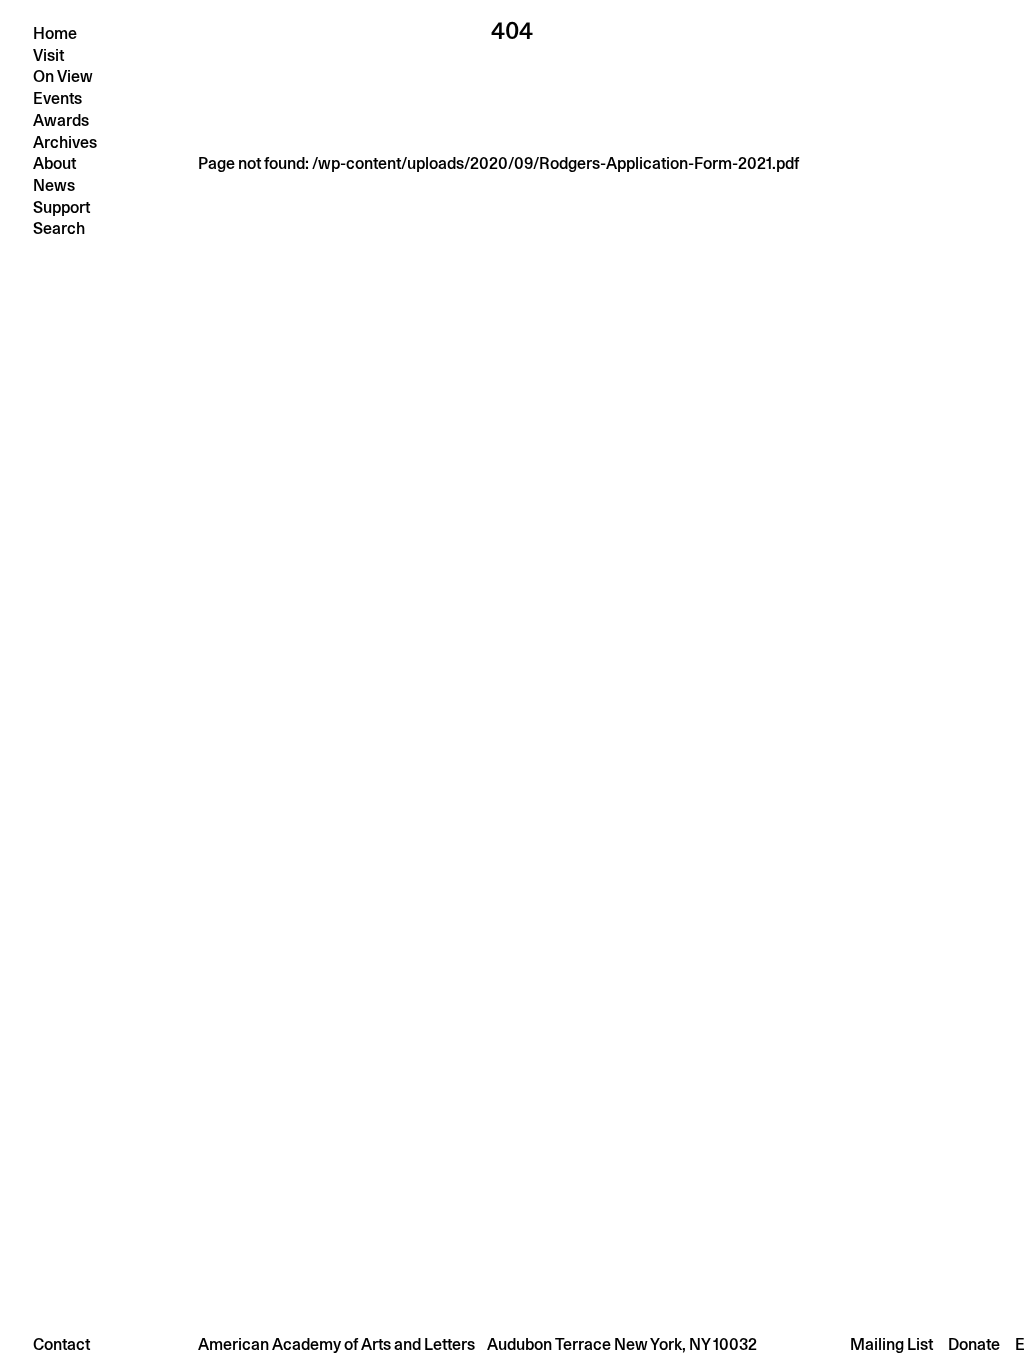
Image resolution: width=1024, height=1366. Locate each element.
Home (55, 33)
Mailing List (891, 1344)
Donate (974, 1344)
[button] (512, 1344)
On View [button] (63, 76)
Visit (48, 55)
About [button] (54, 163)
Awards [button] (61, 120)
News (54, 185)
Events (57, 98)
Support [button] (61, 207)
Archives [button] (65, 142)
